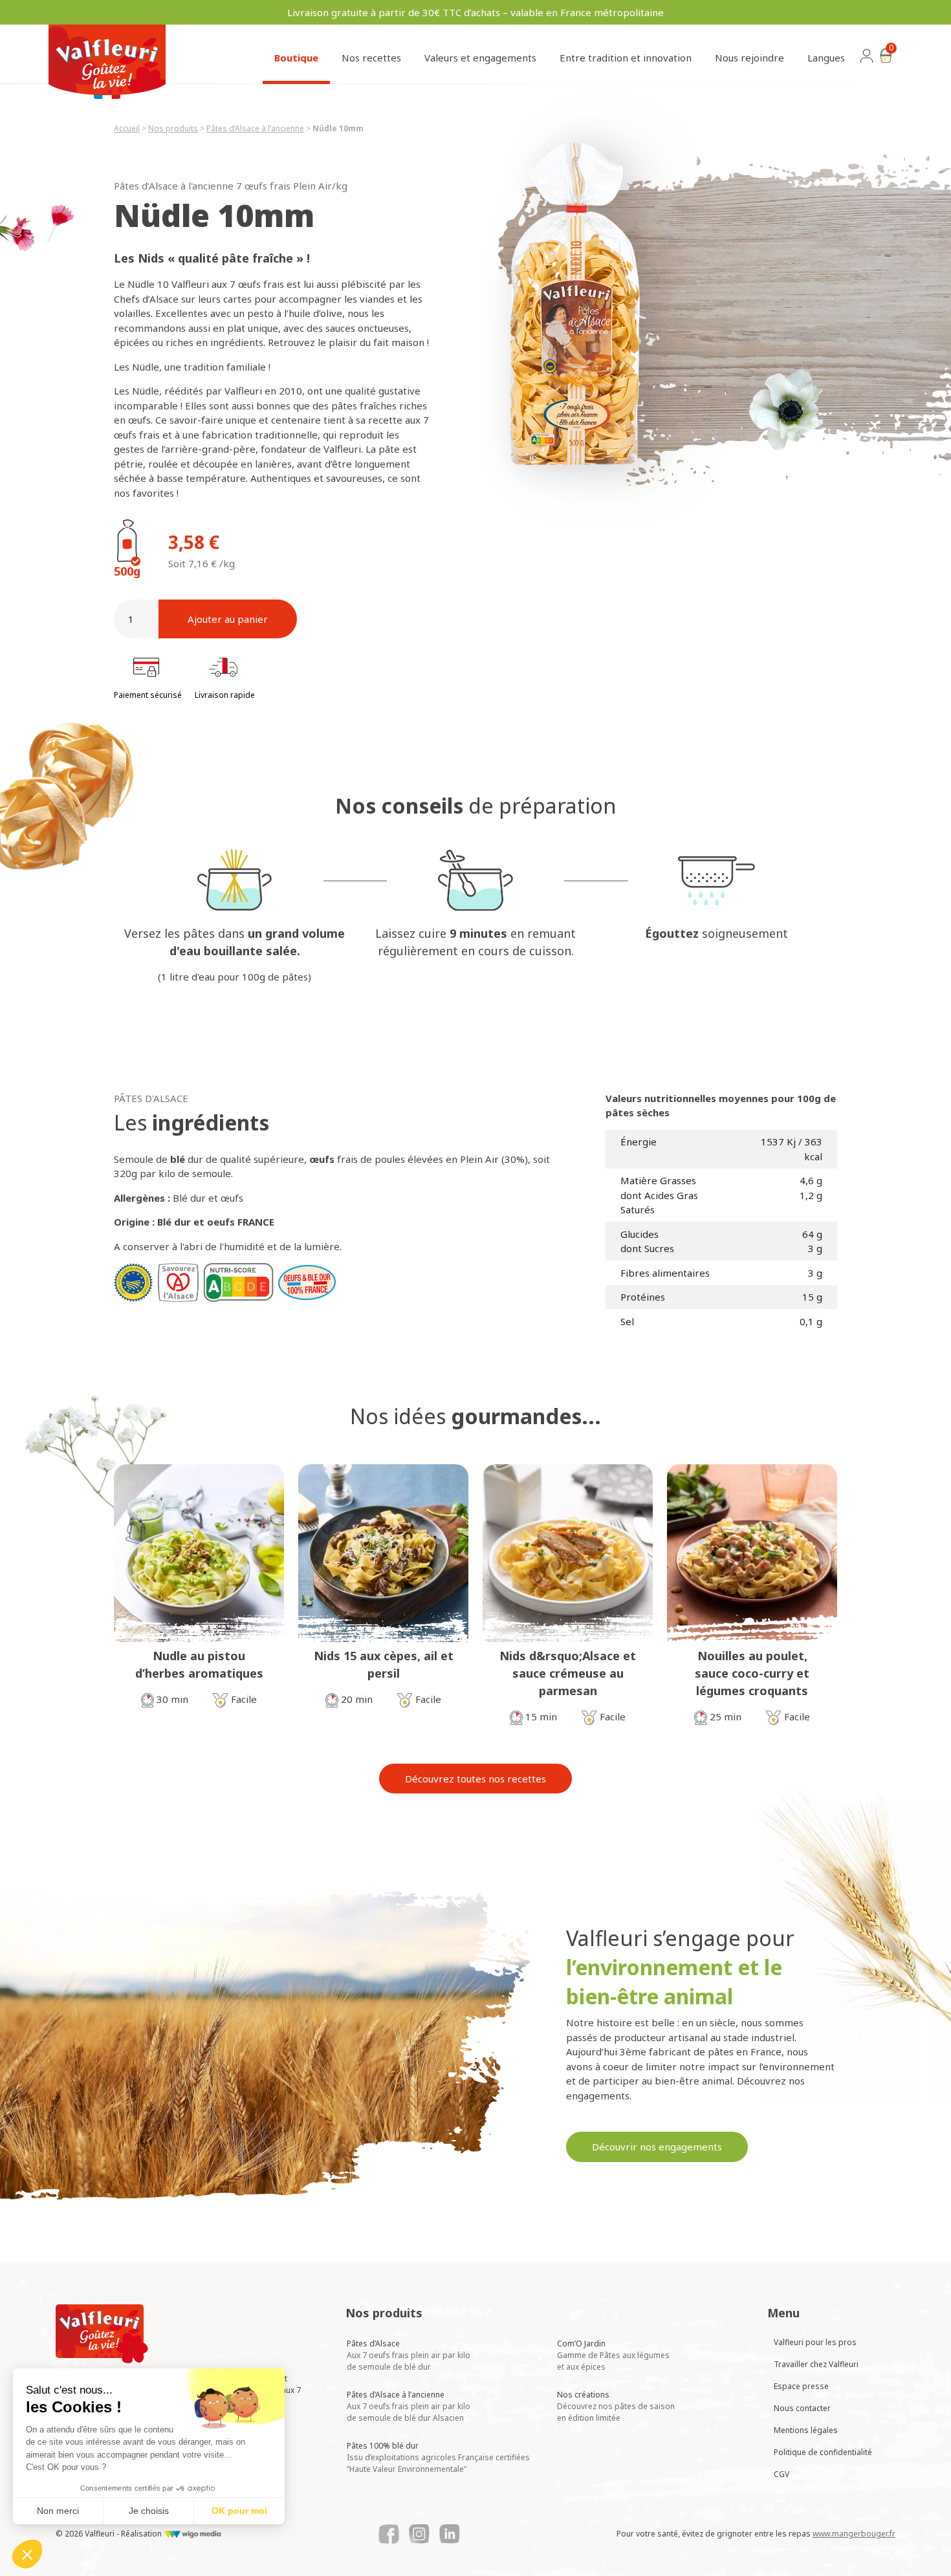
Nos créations (616, 2406)
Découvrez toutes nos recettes (475, 1779)
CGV (782, 2474)
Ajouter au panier (228, 619)
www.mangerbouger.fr (854, 2534)
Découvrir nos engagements (657, 2147)
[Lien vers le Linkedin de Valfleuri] (450, 2534)
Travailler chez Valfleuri (816, 2364)
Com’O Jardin (613, 2355)
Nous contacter (802, 2408)
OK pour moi (239, 2511)
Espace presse (801, 2386)
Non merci (58, 2511)
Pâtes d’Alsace (409, 2355)
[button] (27, 2554)
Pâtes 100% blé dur (438, 2457)
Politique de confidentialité (823, 2452)
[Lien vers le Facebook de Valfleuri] (389, 2534)
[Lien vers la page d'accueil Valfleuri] (102, 2334)
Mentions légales (806, 2430)
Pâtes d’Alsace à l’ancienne (409, 2406)
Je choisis (149, 2511)
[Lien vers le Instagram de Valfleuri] (419, 2534)
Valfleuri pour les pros (815, 2342)
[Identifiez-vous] (867, 60)
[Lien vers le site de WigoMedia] (192, 2534)
